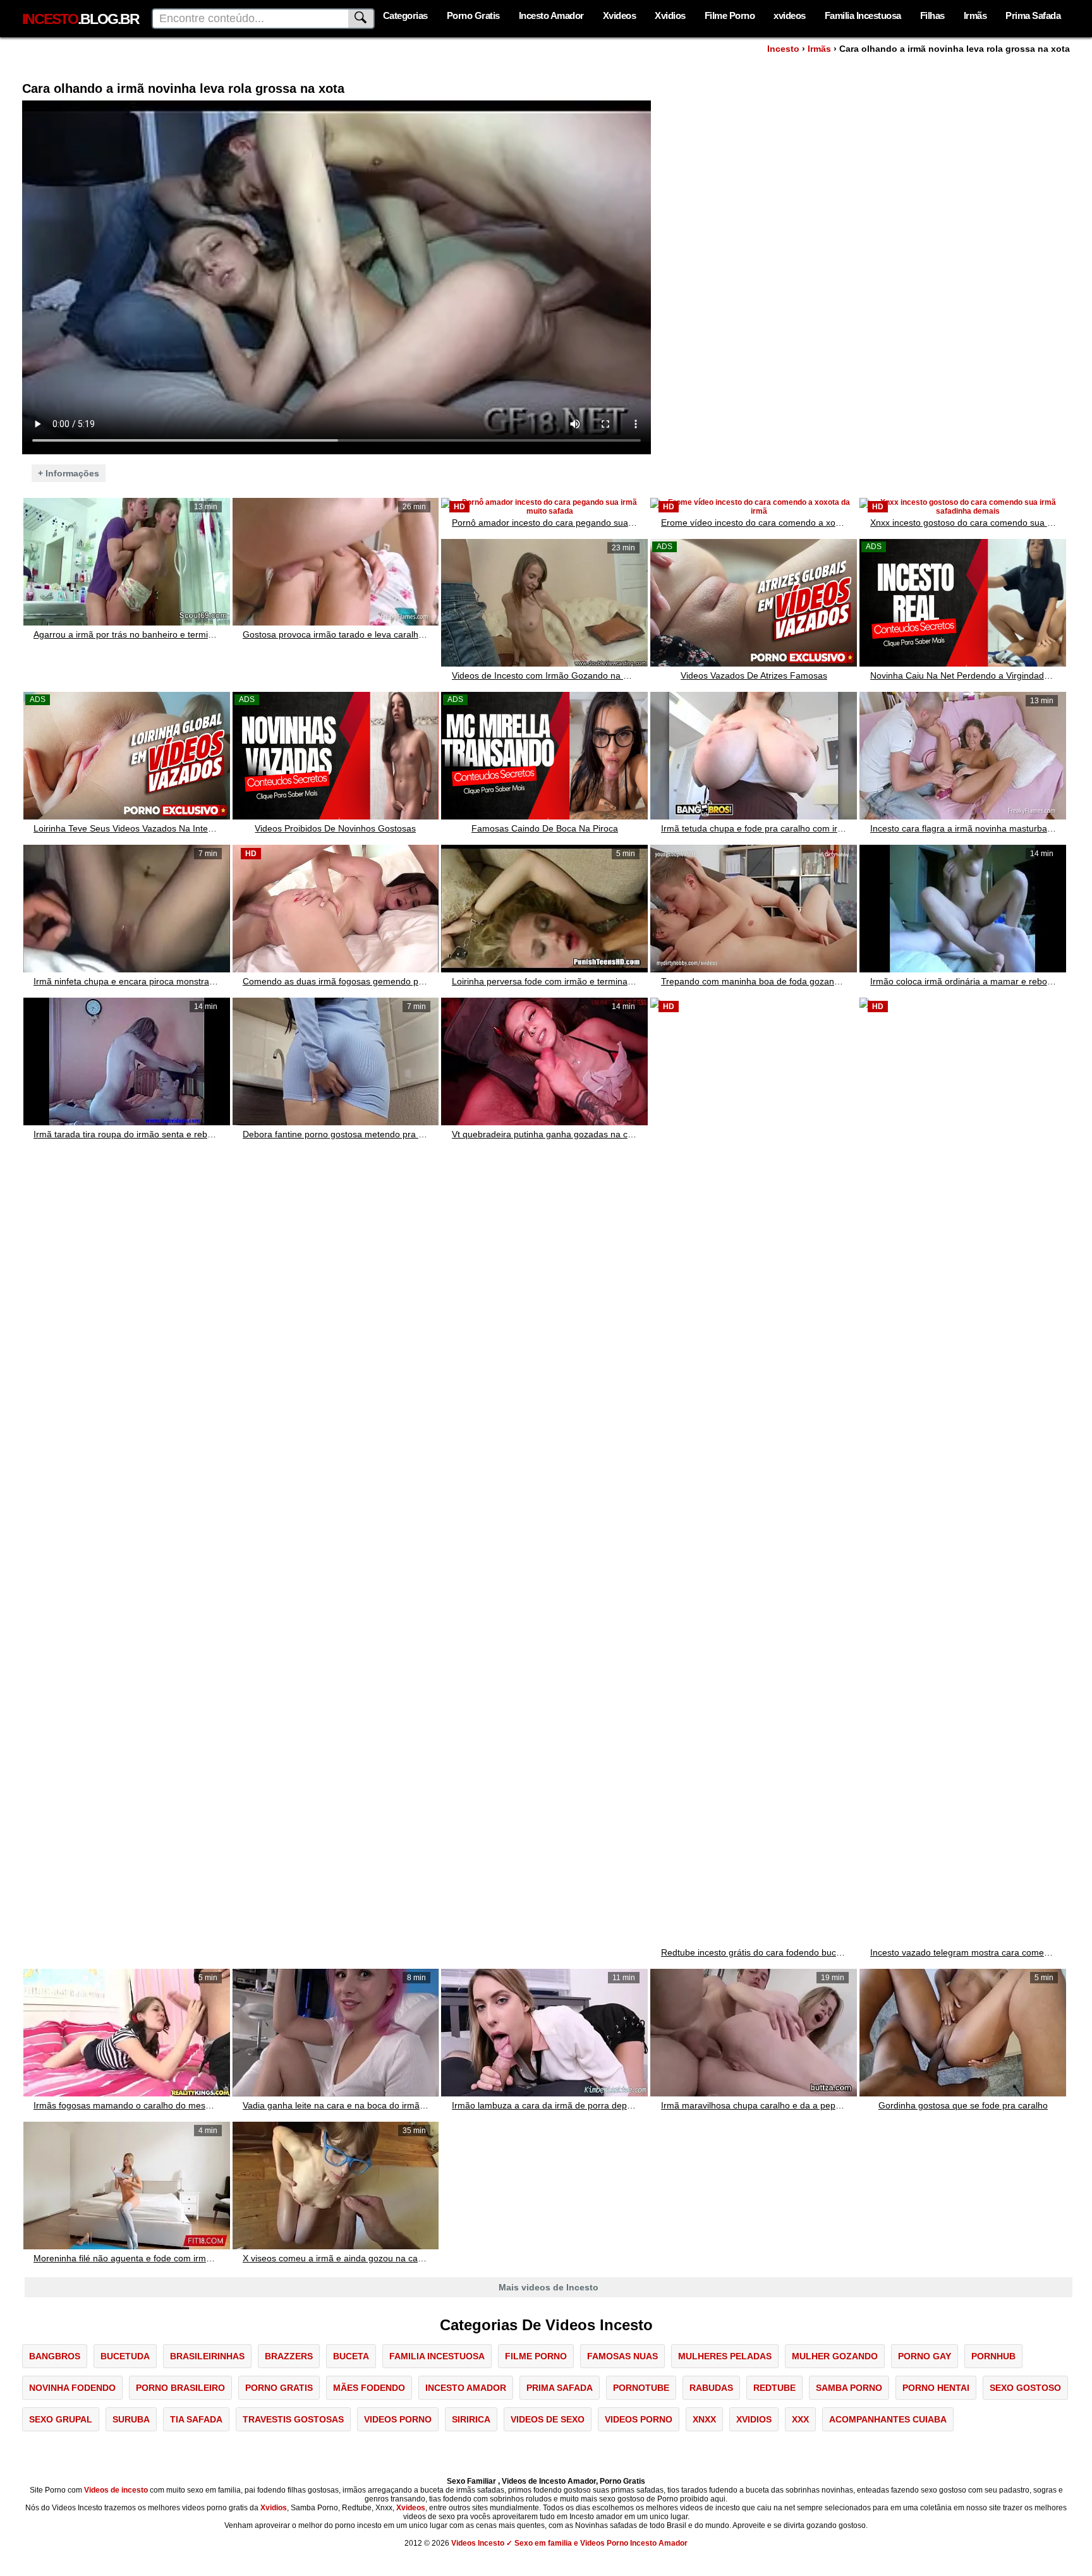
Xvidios (670, 15)
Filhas (932, 15)
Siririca (471, 2419)
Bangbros (55, 2356)
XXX (800, 2419)
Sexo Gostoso (1025, 2388)
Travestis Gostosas (293, 2419)
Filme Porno (730, 15)
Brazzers (289, 2356)
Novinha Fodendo (72, 2388)
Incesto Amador (551, 15)
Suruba (131, 2419)
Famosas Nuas (622, 2356)
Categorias (405, 15)
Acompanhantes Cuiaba (888, 2419)
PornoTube (641, 2388)
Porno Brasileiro (180, 2388)
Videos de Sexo (548, 2419)
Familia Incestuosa (863, 15)
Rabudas (711, 2388)
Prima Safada (1033, 15)
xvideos (790, 15)
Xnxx (704, 2419)
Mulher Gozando (835, 2356)
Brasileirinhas (207, 2356)
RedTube (774, 2388)
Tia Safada (196, 2419)
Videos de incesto (116, 2490)
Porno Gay (925, 2356)
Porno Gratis (473, 15)
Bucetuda (125, 2356)
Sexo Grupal (61, 2419)
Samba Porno (849, 2388)
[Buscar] (361, 19)
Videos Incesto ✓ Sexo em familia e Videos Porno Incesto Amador (569, 2543)
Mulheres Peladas (725, 2356)
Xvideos (620, 15)
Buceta (351, 2356)
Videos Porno (398, 2419)
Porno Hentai (936, 2388)
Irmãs (975, 15)
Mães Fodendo (369, 2388)
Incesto (783, 49)
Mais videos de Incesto (549, 2287)
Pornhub (993, 2356)
